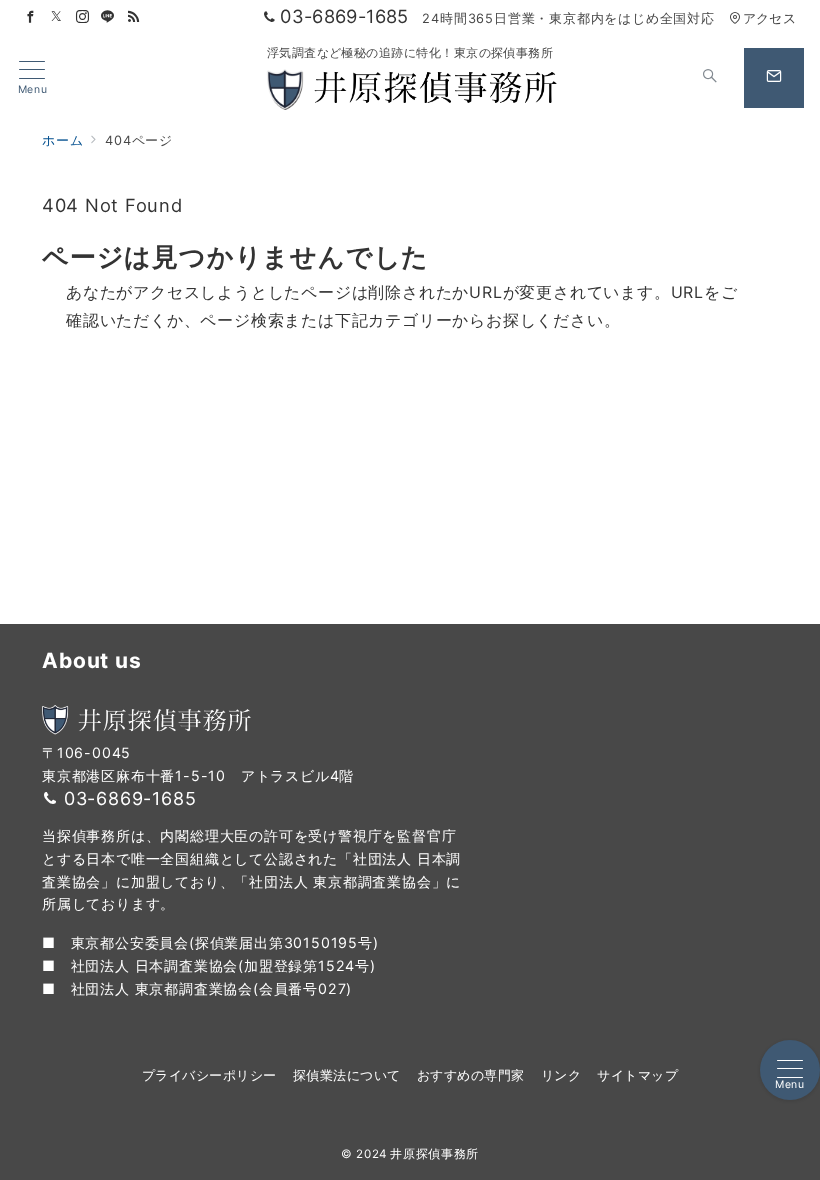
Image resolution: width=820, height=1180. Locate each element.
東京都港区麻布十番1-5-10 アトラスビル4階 (198, 775)
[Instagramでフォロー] (83, 17)
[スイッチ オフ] (710, 78)
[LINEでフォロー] (108, 17)
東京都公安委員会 (130, 942)
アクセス (769, 18)
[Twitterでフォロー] (57, 17)
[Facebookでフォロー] (31, 17)
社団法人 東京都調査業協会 (162, 988)
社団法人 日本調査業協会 (155, 965)
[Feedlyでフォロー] (134, 17)
